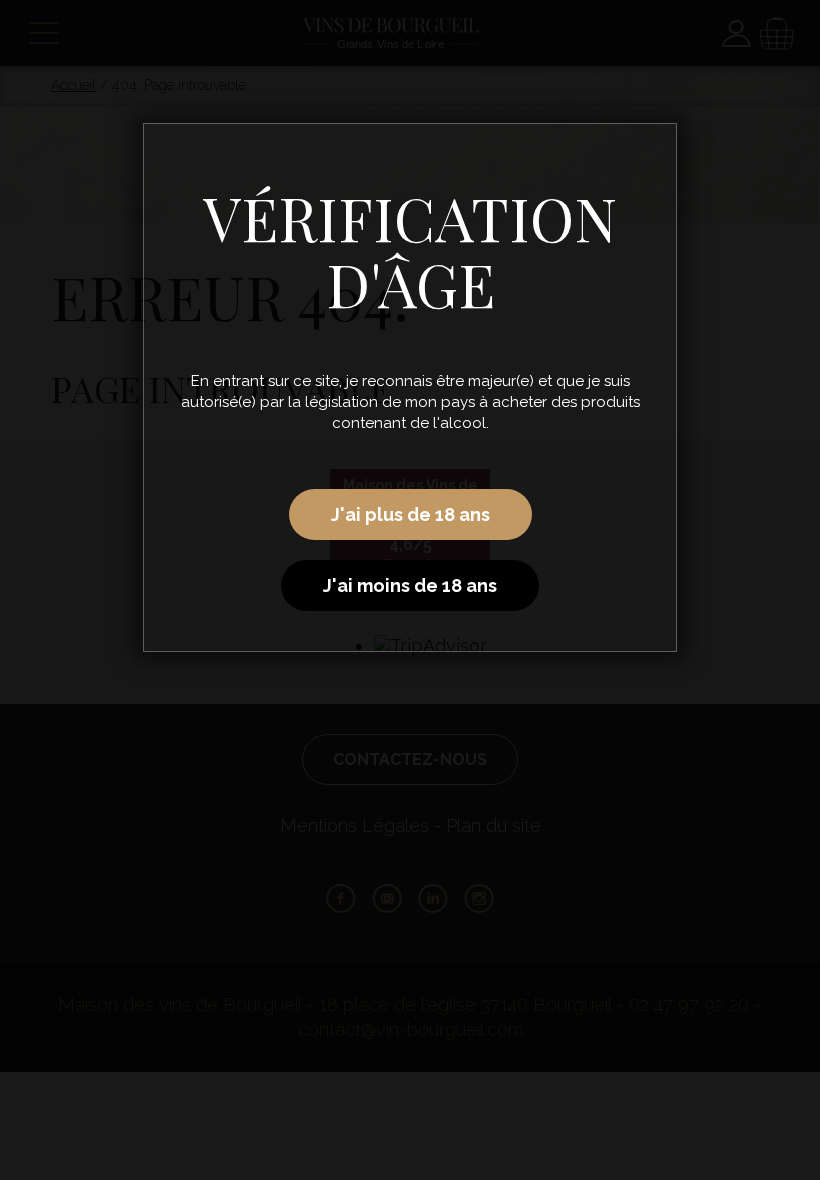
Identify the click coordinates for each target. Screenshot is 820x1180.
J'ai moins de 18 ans (410, 585)
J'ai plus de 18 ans (410, 514)
